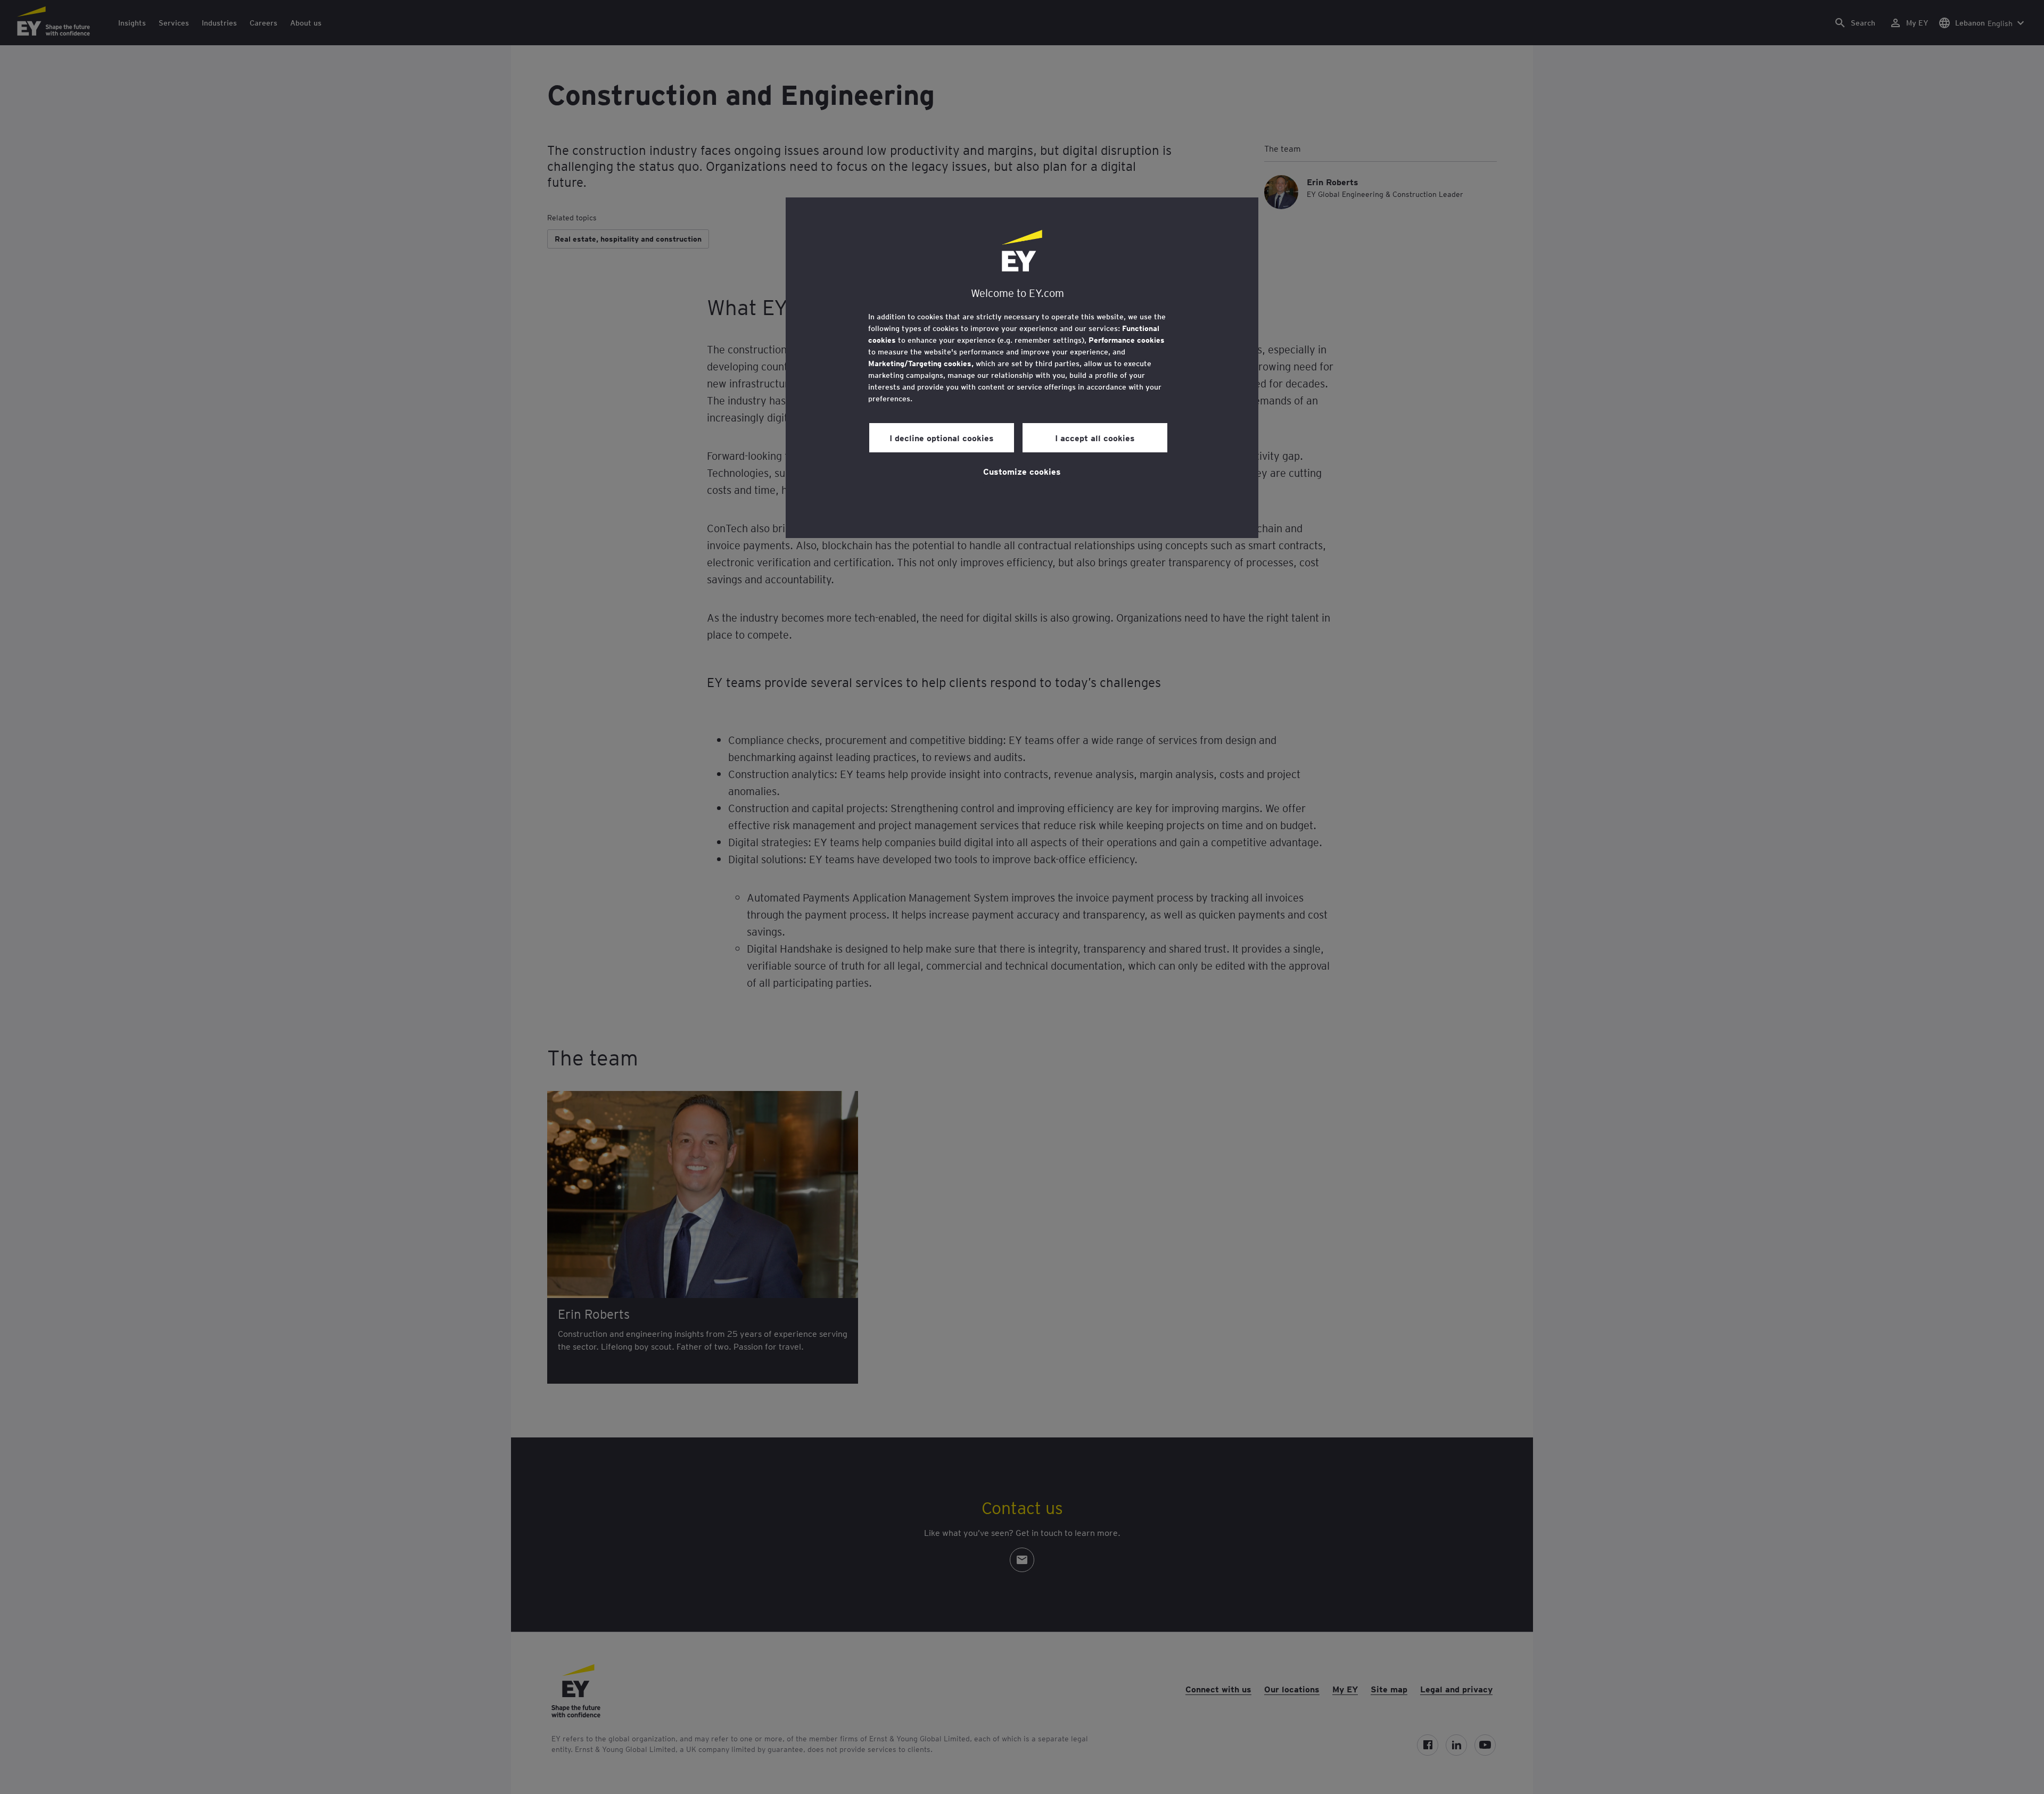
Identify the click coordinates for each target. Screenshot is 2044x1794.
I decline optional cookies (942, 437)
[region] (1022, 368)
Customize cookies (1022, 471)
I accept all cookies (1095, 437)
